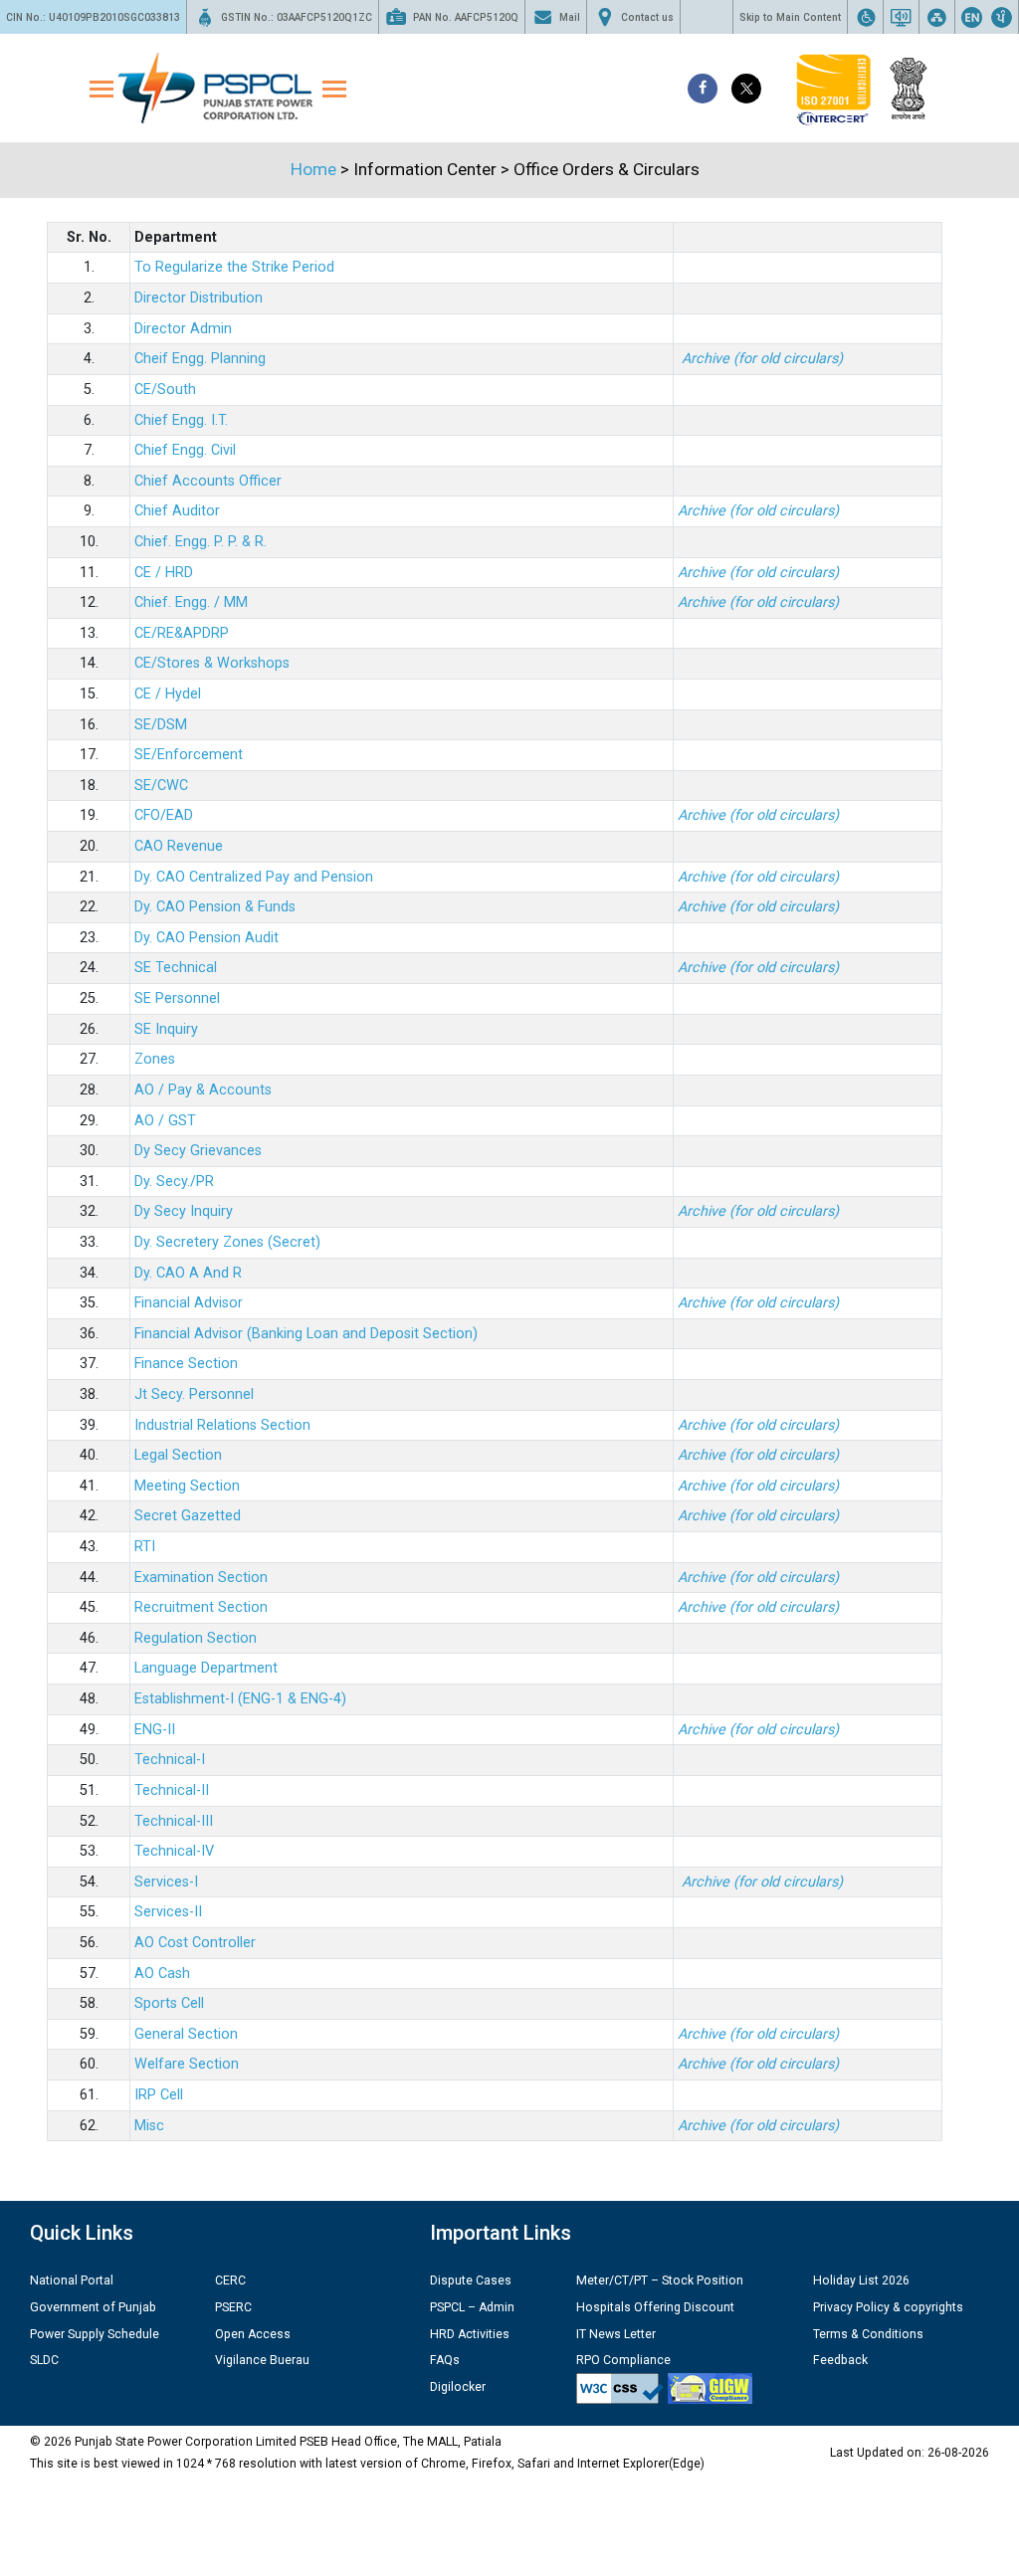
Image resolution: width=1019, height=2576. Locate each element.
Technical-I (170, 1760)
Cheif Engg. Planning (200, 359)
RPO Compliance (623, 2360)
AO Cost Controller (195, 1943)
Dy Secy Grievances (198, 1151)
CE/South (165, 390)
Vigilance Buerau (262, 2360)
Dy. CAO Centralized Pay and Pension (254, 877)
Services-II (168, 1912)
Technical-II (172, 1790)
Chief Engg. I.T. (181, 420)
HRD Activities (470, 2334)
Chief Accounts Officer (208, 481)
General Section (186, 2034)
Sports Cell (169, 2003)
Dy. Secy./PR (174, 1182)
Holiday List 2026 (861, 2280)
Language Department (206, 1668)
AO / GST (165, 1121)
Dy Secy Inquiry (184, 1211)
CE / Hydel (168, 694)
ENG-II (155, 1730)
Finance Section (186, 1364)
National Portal (72, 2280)
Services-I (166, 1882)
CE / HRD (164, 573)
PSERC (233, 2307)
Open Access (253, 2334)
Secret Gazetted (188, 1516)
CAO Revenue (179, 846)
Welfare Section (187, 2064)
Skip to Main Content (790, 17)
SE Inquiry (166, 1029)
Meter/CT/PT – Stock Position (660, 2280)
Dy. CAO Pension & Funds (215, 907)
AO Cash (162, 1974)
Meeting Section (187, 1486)
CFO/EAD (164, 815)
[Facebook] (703, 89)
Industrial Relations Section (222, 1425)
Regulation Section (196, 1638)
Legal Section (178, 1455)
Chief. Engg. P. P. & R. (201, 542)
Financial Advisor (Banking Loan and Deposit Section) (306, 1334)
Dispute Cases (471, 2280)
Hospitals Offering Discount (655, 2307)
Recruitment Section (201, 1607)
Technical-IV (174, 1851)
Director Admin (183, 329)
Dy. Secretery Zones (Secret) (227, 1242)
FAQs (445, 2360)
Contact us (647, 17)
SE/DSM (161, 725)
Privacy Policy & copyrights (888, 2307)
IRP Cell (159, 2095)
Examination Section (201, 1578)
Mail (570, 17)
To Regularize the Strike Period (234, 267)
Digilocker (458, 2387)
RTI (145, 1547)
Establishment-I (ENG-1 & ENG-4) (240, 1699)
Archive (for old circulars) (758, 877)
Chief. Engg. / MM (191, 602)
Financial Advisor (189, 1303)
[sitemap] (937, 17)
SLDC (44, 2360)
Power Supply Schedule (95, 2334)
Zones (155, 1059)
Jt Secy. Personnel (194, 1394)
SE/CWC (161, 786)
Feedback (840, 2360)
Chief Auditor (177, 511)
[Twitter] (746, 89)
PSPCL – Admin (472, 2307)
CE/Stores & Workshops (212, 663)
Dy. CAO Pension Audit (206, 938)
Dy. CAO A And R (188, 1273)
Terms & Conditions (868, 2334)
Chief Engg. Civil (185, 450)
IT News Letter (616, 2334)
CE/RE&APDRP (182, 633)
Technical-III (174, 1821)
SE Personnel (177, 998)
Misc (149, 2126)
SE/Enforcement (189, 755)
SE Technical (176, 968)
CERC (230, 2280)
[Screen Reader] (901, 17)
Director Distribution (199, 298)
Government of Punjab (93, 2307)
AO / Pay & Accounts (203, 1090)
